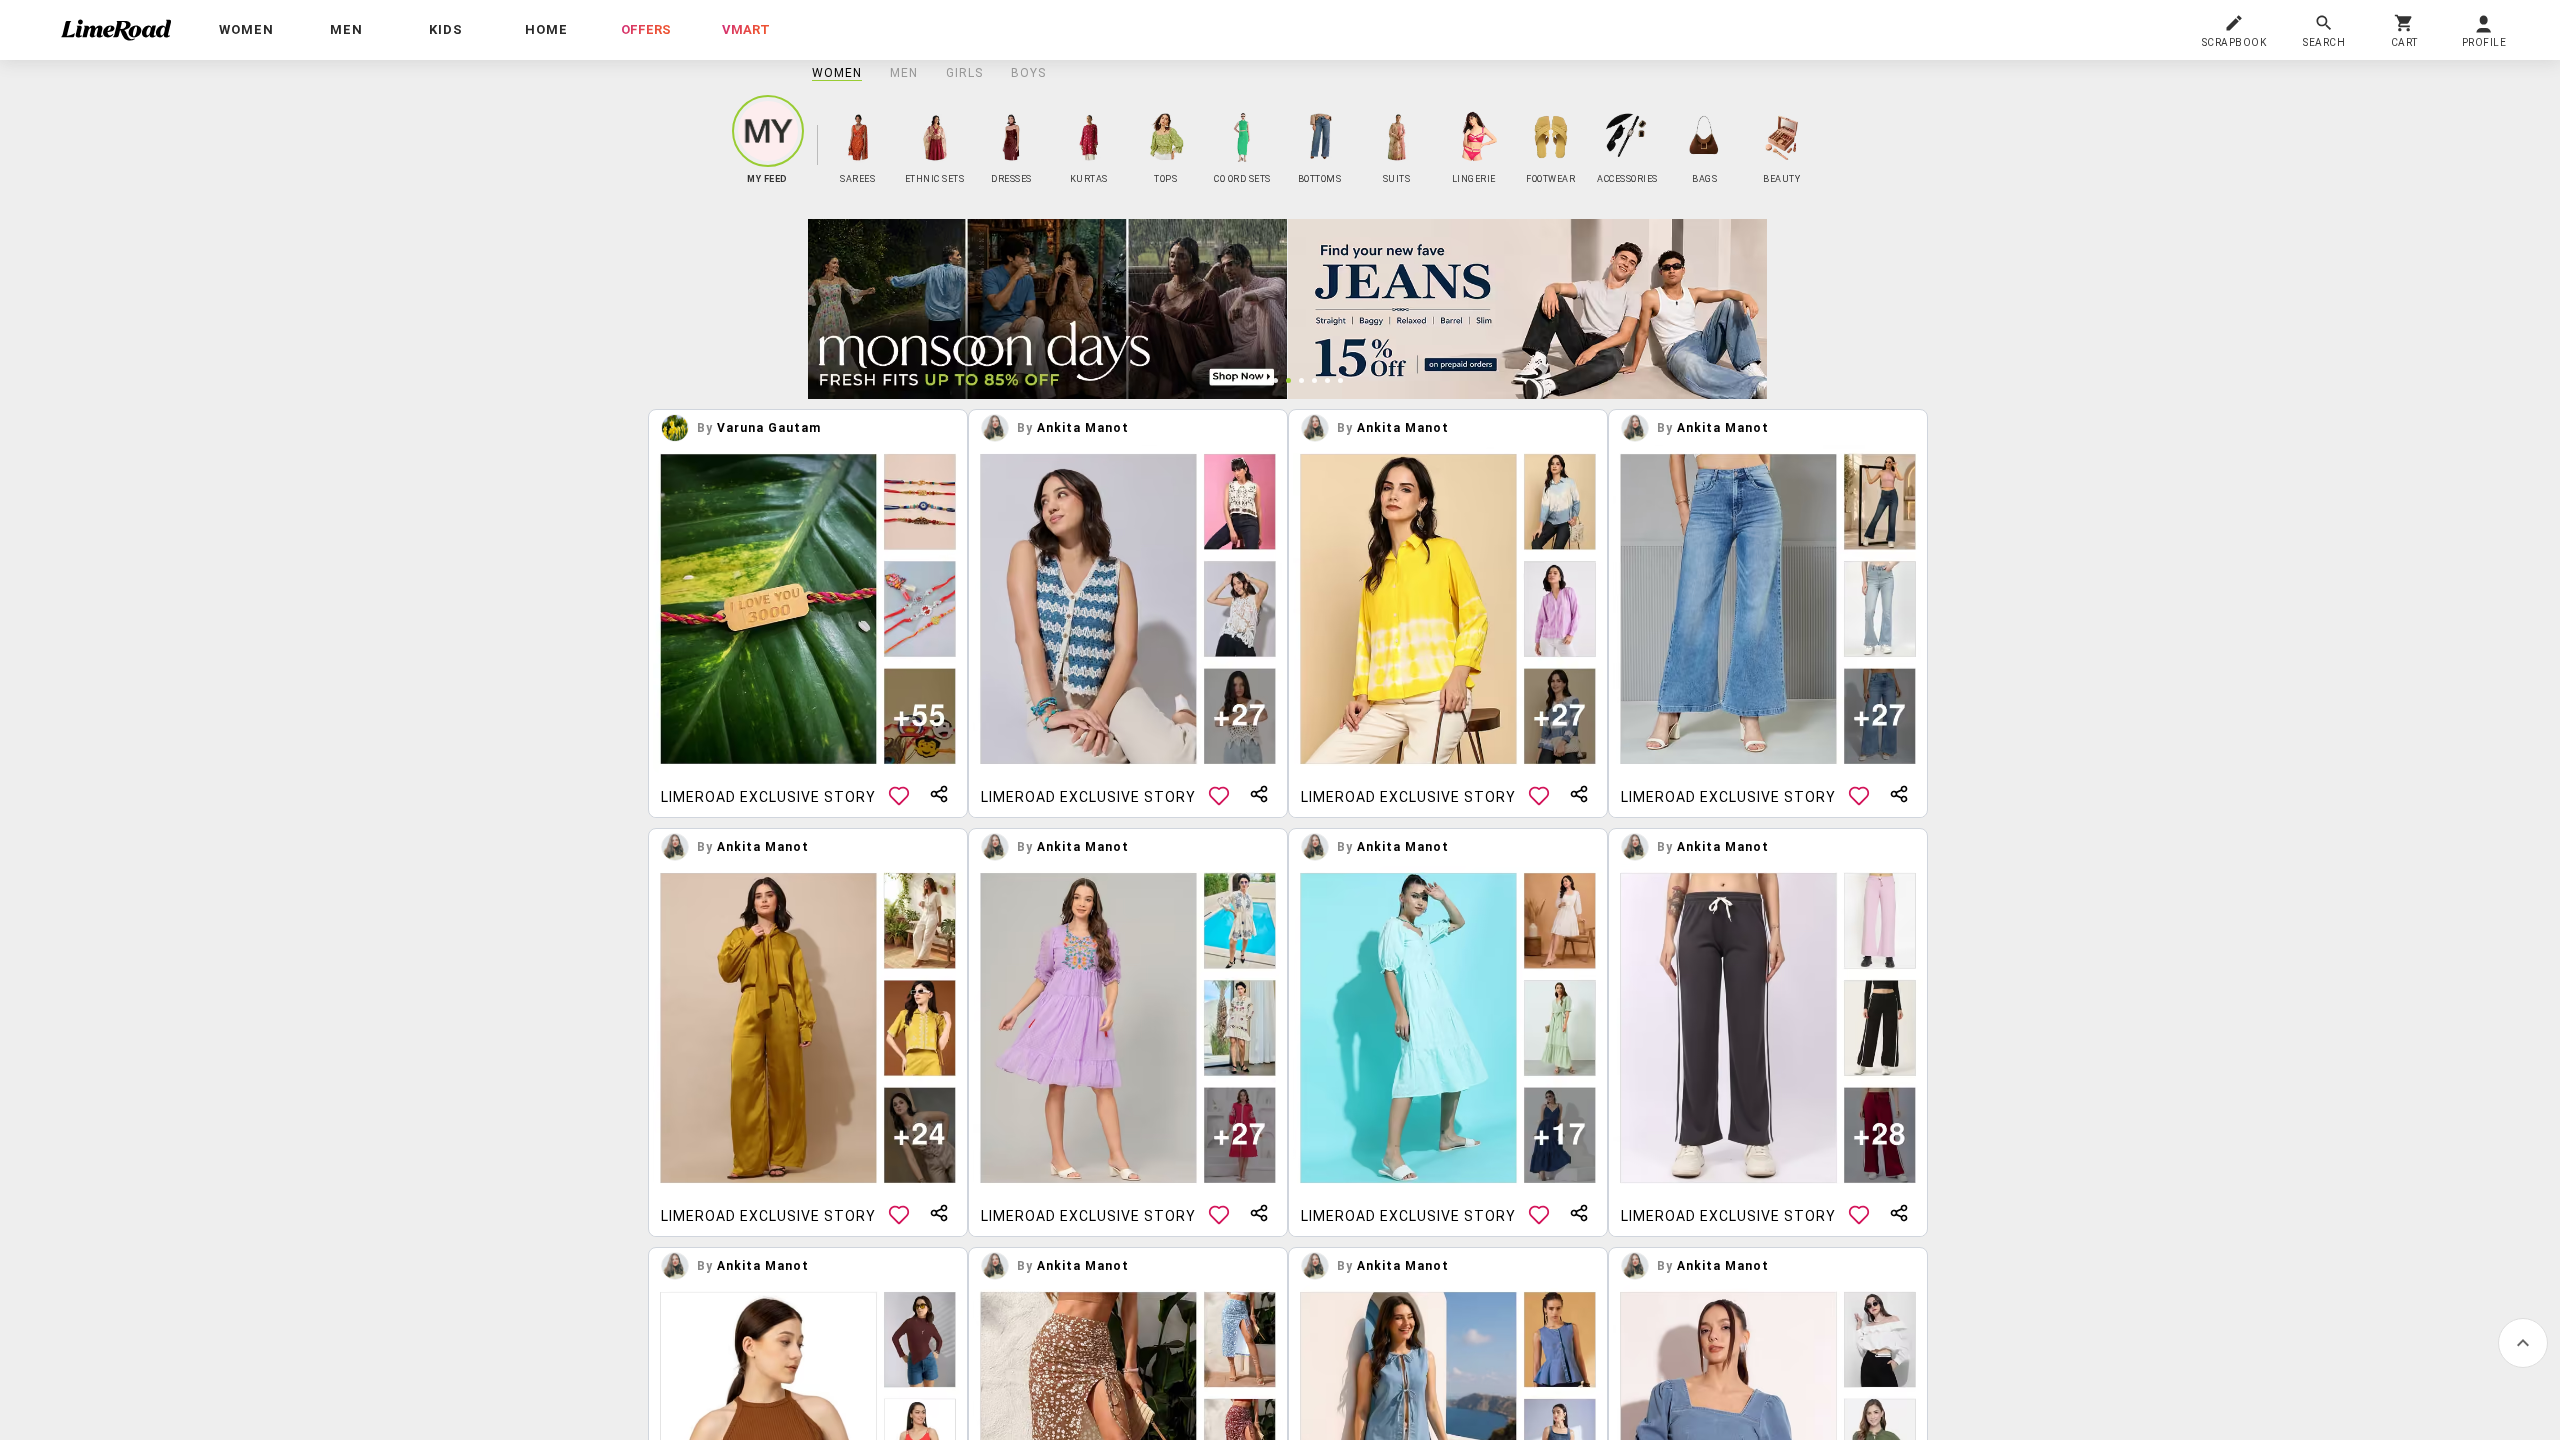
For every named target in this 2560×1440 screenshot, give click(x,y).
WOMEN (837, 73)
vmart (746, 29)
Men (904, 73)
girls (964, 73)
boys (1028, 73)
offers (646, 29)
